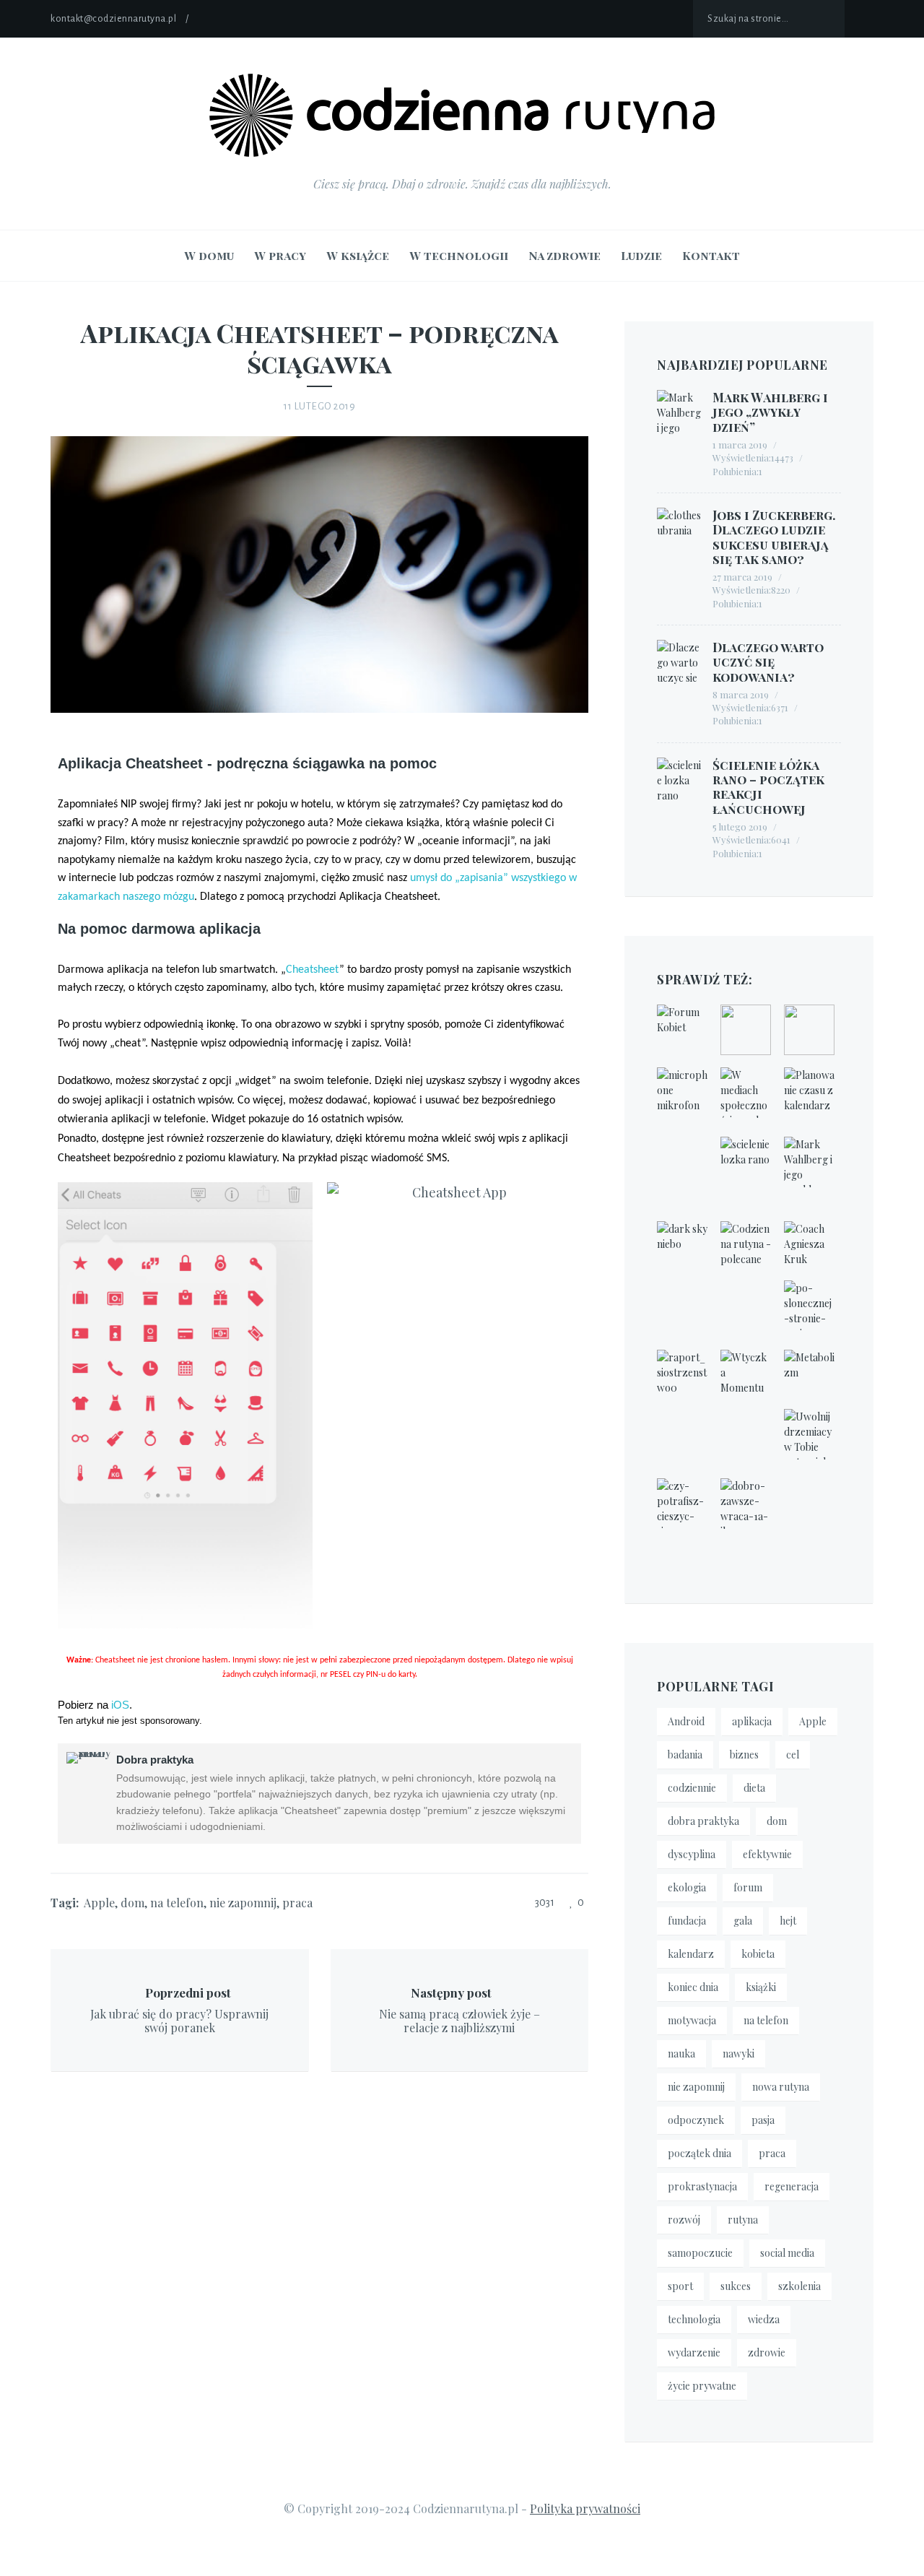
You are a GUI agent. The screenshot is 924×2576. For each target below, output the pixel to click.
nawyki (738, 2054)
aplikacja (752, 1721)
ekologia (687, 1887)
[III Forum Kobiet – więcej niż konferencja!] (682, 1030)
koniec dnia (693, 1987)
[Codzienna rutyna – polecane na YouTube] (746, 1246)
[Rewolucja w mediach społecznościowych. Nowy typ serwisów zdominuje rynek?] (746, 1093)
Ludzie (641, 255)
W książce (358, 255)
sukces (736, 2286)
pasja (763, 2120)
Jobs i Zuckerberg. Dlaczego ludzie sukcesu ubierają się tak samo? (774, 537)
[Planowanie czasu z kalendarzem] (809, 1093)
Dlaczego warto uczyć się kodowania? (768, 662)
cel (793, 1755)
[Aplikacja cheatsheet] (579, 435)
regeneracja (792, 2186)
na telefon (177, 1903)
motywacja (692, 2020)
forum (748, 1887)
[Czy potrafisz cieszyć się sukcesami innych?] (682, 1504)
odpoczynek (696, 2120)
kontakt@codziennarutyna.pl (113, 19)
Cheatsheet (313, 970)
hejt (788, 1921)
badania (685, 1755)
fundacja (687, 1921)
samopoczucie (700, 2253)
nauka (681, 2054)
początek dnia (699, 2153)
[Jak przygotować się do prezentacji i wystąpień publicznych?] (682, 1093)
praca (297, 1903)
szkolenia (799, 2286)
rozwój (684, 2220)
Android (686, 1721)
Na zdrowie (565, 255)
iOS (120, 1705)
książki (761, 1987)
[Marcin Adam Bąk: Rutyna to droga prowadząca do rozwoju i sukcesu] (809, 1030)
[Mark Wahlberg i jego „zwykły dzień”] (809, 1162)
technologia (694, 2319)
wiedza (764, 2319)
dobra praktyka (703, 1821)
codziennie (692, 1788)
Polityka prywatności (585, 2508)
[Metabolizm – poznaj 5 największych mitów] (809, 1375)
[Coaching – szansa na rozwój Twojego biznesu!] (809, 1246)
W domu (209, 255)
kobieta (758, 1954)
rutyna (743, 2220)
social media (787, 2253)
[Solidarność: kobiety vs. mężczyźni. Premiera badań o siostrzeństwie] (682, 1375)
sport (680, 2286)
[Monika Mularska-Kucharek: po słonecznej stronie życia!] (809, 1306)
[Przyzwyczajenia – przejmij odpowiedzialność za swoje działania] (682, 1246)
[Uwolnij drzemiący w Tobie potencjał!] (809, 1434)
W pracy (280, 255)
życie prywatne (702, 2386)
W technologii (459, 255)
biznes (744, 1755)
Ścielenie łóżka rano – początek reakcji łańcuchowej (768, 787)
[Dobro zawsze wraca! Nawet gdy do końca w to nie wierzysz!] (746, 1504)
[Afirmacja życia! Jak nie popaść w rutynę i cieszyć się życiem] (746, 1030)
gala (743, 1921)
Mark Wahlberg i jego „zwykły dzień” (770, 412)
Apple (99, 1903)
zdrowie (767, 2352)
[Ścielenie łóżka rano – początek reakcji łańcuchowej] (746, 1162)
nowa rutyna (781, 2087)
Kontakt (711, 255)
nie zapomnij (243, 1903)
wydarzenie (694, 2352)
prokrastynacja (702, 2186)
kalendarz (691, 1954)
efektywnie (767, 1854)
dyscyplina (692, 1854)
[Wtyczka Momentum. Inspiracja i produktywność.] (746, 1375)
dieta (754, 1788)
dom (132, 1903)
